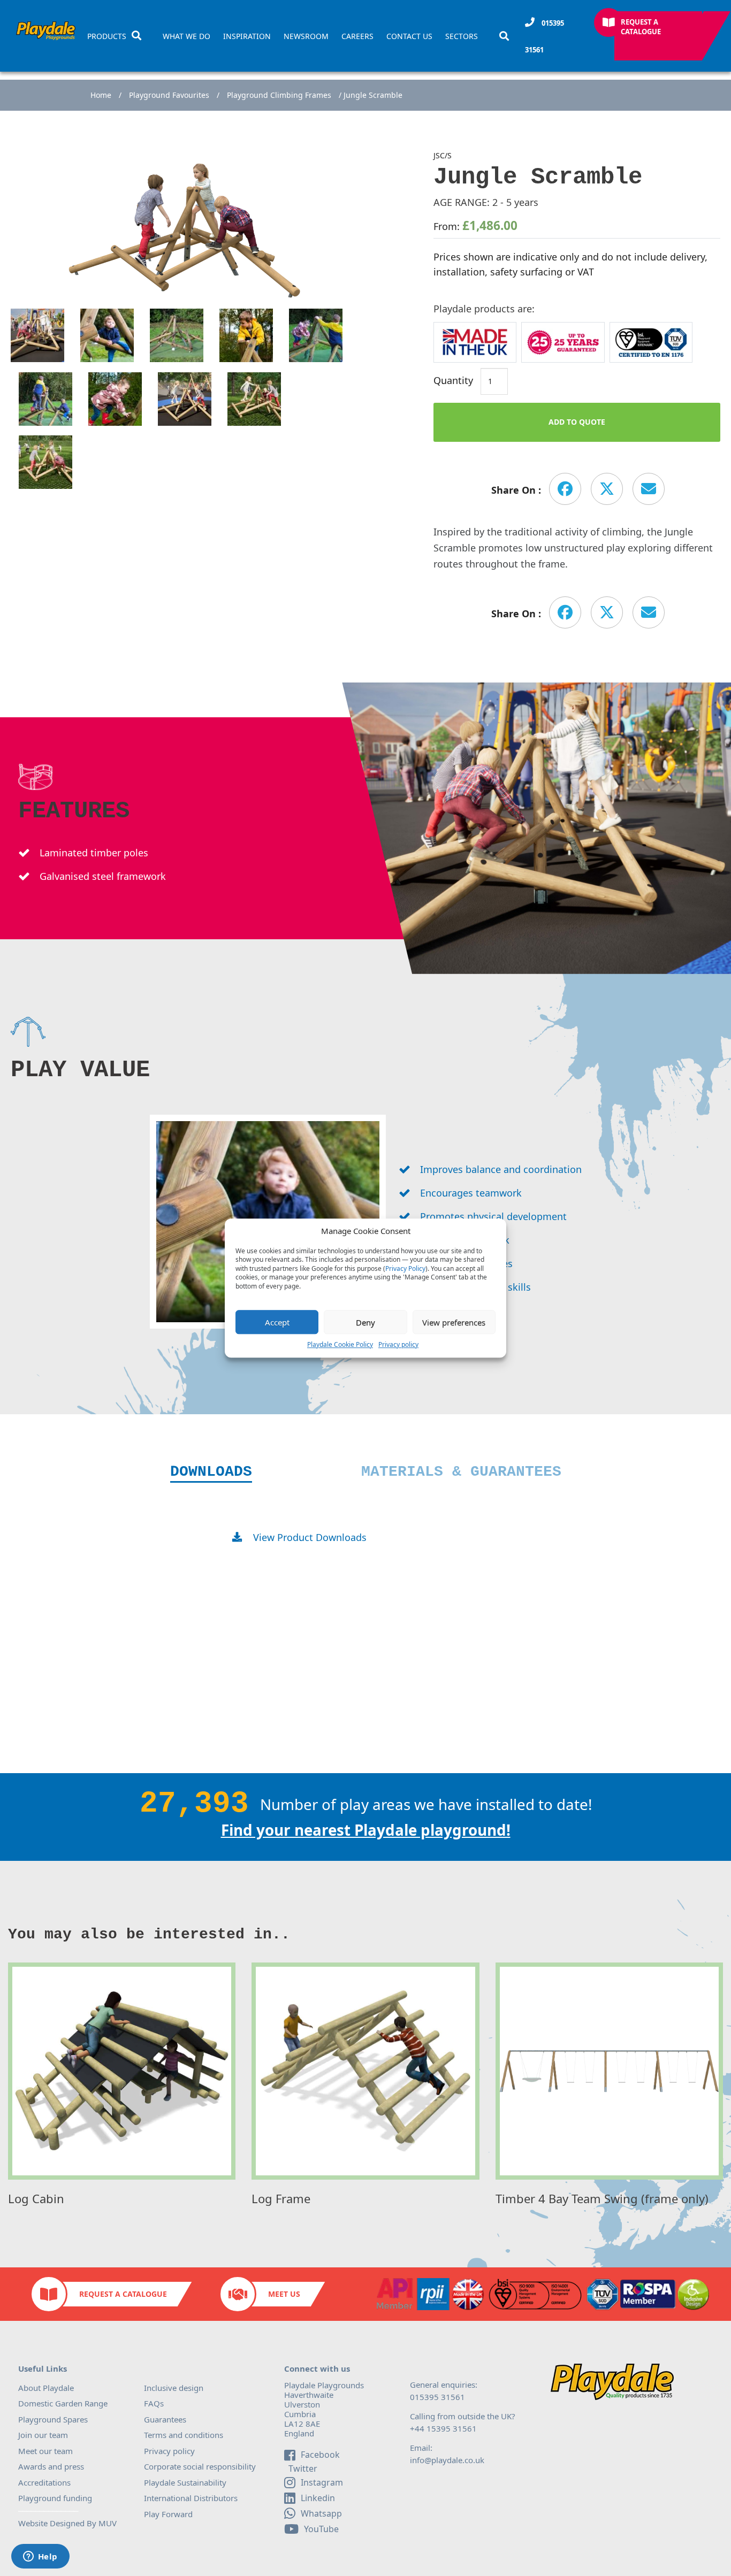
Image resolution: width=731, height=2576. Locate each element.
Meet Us (284, 2294)
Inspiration (247, 36)
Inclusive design (174, 2388)
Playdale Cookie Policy (340, 1344)
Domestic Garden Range (63, 2403)
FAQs (154, 2403)
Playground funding (55, 2498)
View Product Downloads (310, 1537)
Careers (357, 36)
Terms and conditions (184, 2435)
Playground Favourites (169, 95)
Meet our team (45, 2451)
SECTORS (462, 36)
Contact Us (409, 36)
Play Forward (168, 2514)
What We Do (186, 36)
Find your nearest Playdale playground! (366, 1830)
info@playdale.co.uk (447, 2460)
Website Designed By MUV (67, 2523)
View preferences (454, 1322)
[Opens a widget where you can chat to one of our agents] (40, 2557)
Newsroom (306, 36)
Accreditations (44, 2482)
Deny (365, 1322)
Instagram (322, 2482)
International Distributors (191, 2498)
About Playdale (46, 2388)
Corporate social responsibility (200, 2466)
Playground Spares (53, 2419)
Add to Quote (577, 422)
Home (101, 95)
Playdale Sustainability (185, 2482)
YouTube (321, 2529)
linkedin (318, 2498)
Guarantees (165, 2419)
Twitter (302, 2469)
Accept (277, 1322)
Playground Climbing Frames (279, 95)
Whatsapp (321, 2513)
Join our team (43, 2435)
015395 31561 (545, 36)
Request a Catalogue (641, 27)
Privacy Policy (405, 1269)
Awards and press (51, 2466)
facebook (320, 2455)
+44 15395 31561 (443, 2428)
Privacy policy (398, 1344)
